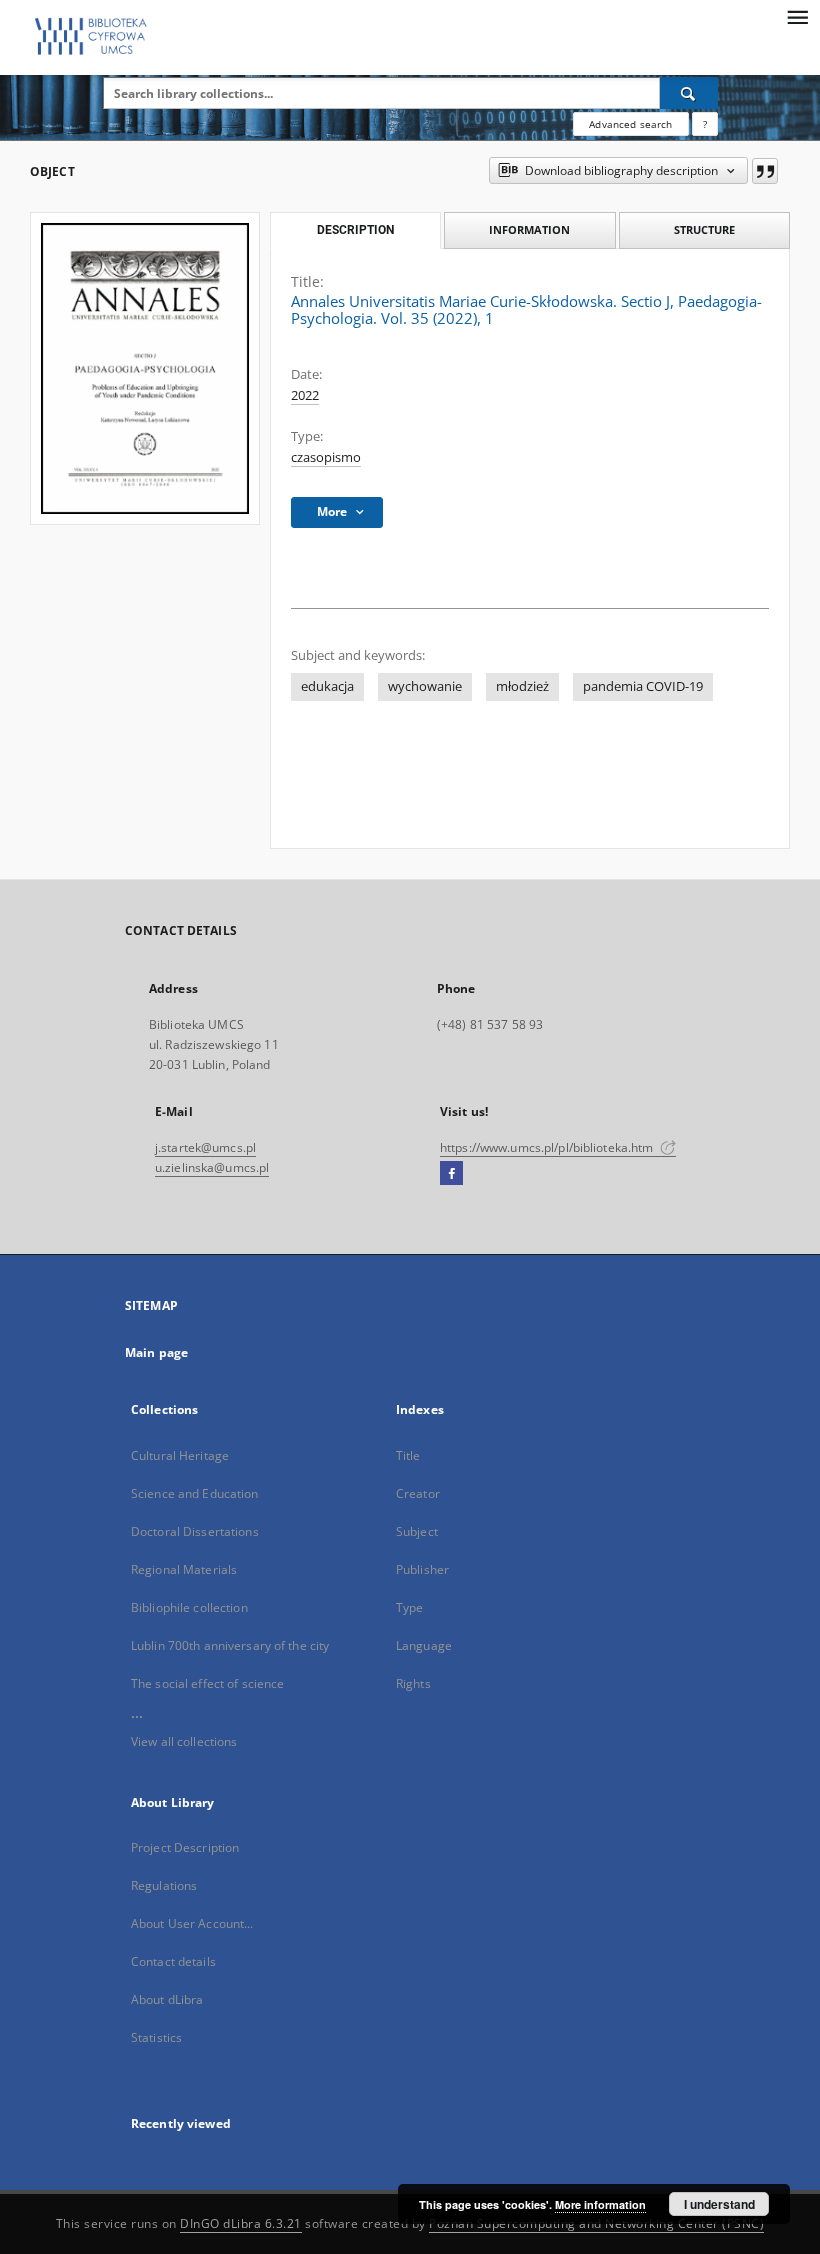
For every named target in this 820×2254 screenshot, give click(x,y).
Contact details (173, 1961)
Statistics (156, 2037)
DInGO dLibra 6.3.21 (241, 2223)
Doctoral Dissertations (195, 1531)
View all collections (184, 1741)
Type (409, 1607)
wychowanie (425, 686)
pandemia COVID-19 (643, 686)
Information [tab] (529, 229)
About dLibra (167, 1999)
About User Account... (192, 1923)
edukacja (327, 686)
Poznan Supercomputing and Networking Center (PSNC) (596, 2223)
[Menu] (797, 16)
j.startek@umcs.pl (205, 1147)
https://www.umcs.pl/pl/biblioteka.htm (548, 1147)
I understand (719, 2204)
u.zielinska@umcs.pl (212, 1167)
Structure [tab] (704, 229)
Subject (417, 1531)
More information (600, 2204)
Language (424, 1645)
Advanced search (630, 124)
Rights (413, 1683)
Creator (418, 1493)
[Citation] (765, 171)
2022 (305, 395)
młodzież (522, 686)
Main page (156, 1352)
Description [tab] (355, 230)
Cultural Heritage (180, 1455)
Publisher (422, 1569)
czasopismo (326, 457)
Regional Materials (184, 1569)
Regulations (164, 1885)
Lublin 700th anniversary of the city (230, 1645)
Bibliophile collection (189, 1607)
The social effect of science (207, 1683)
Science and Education (195, 1493)
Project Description (185, 1847)
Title (408, 1455)
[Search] (689, 93)
